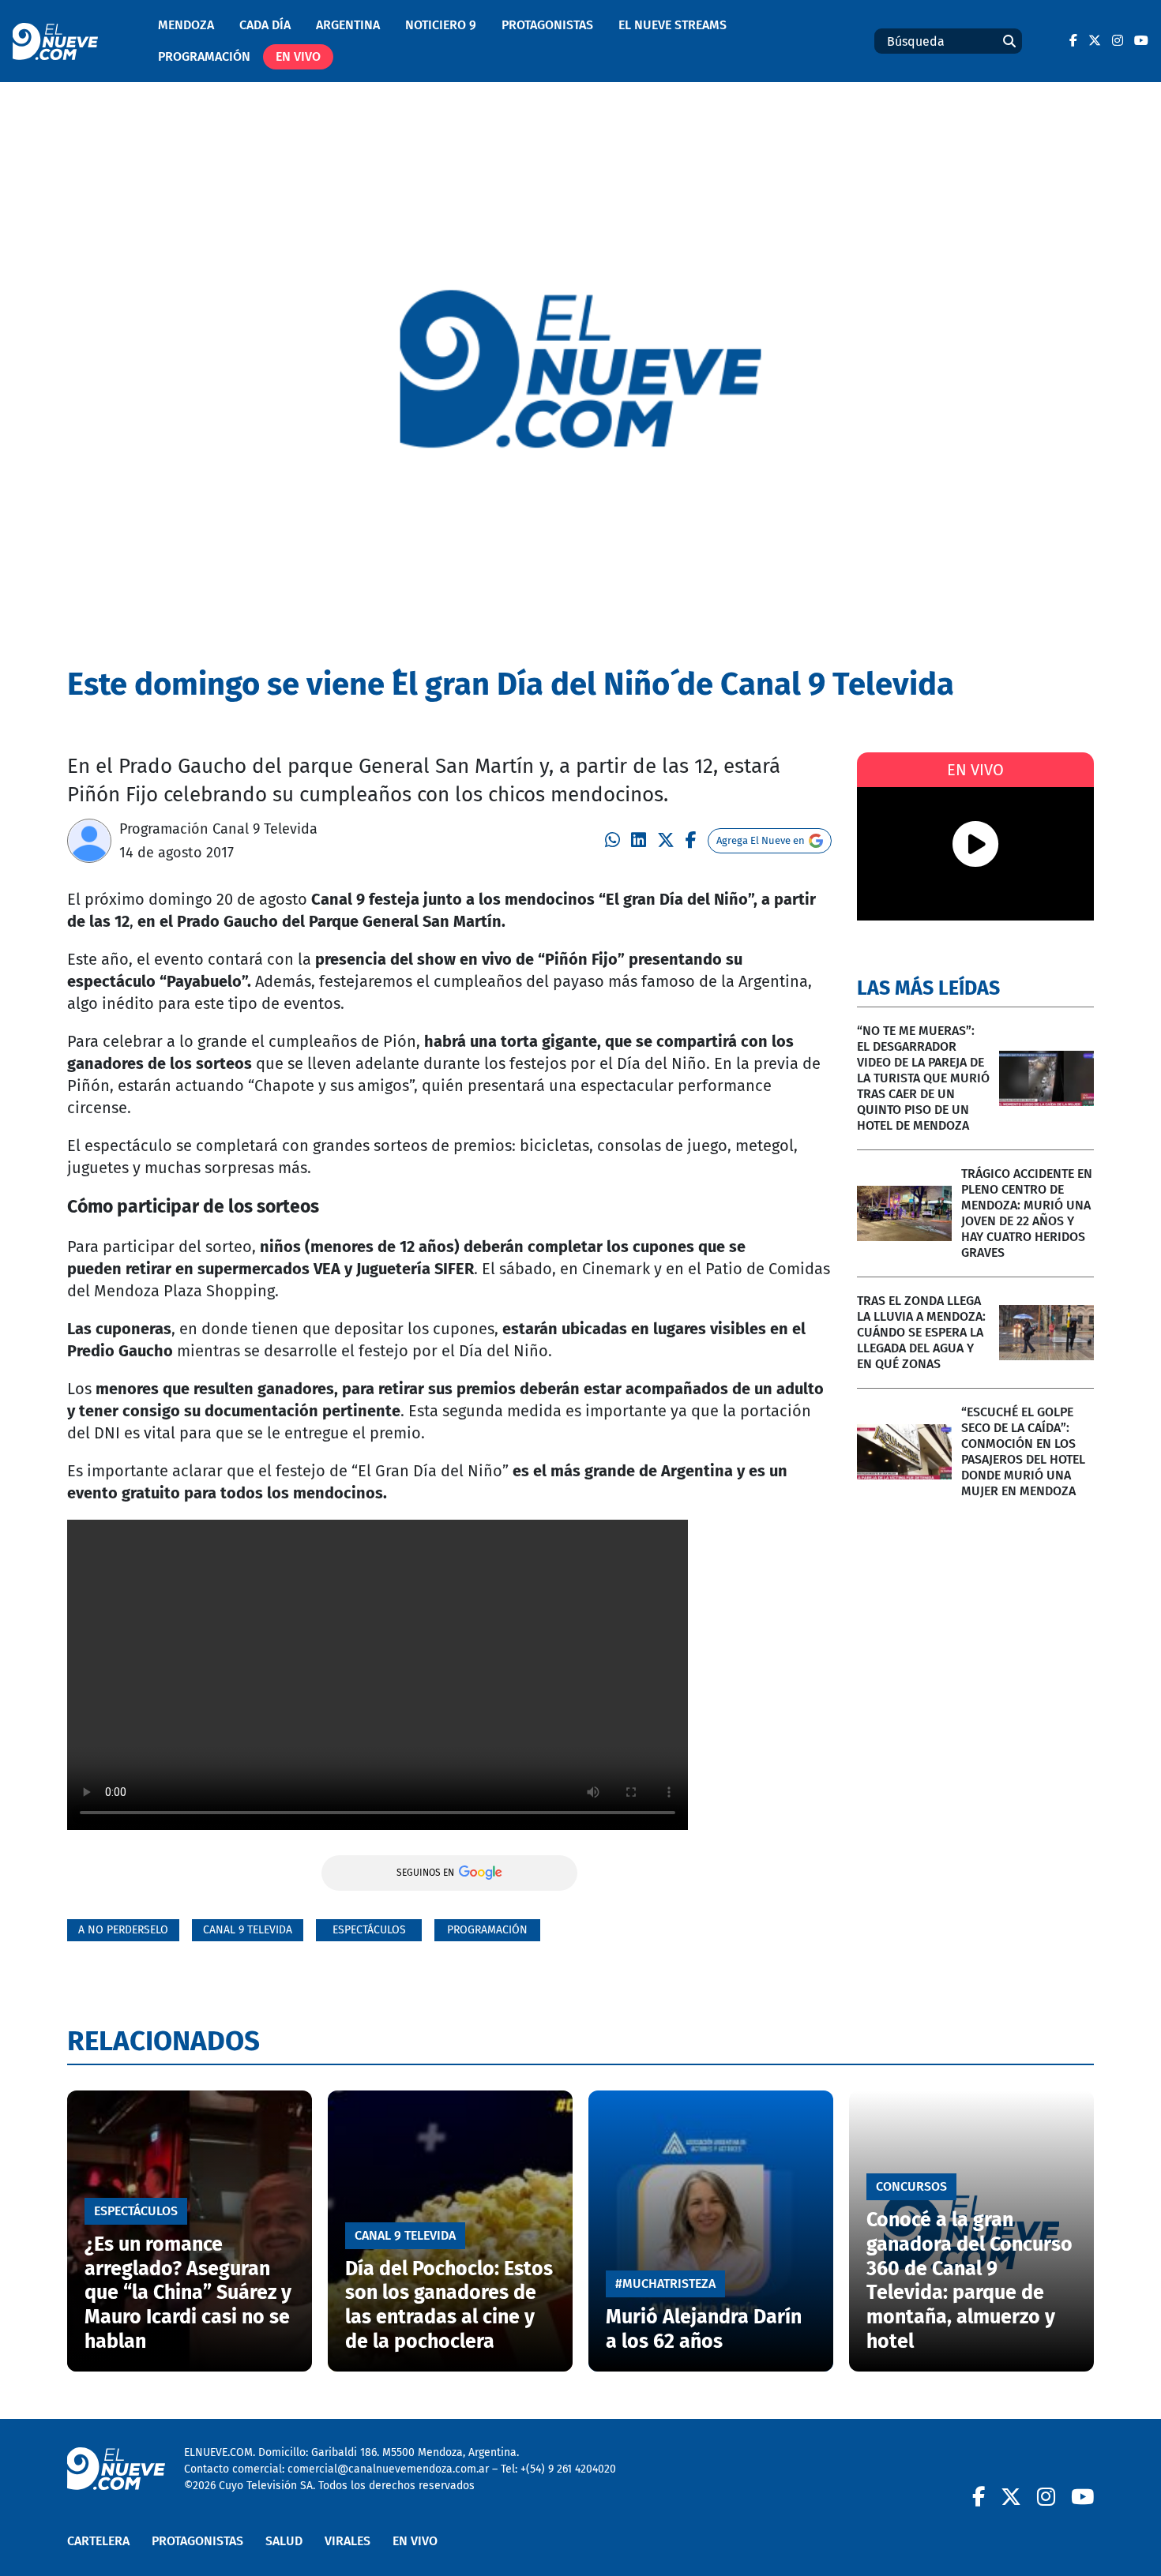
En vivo (298, 56)
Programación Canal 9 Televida (218, 829)
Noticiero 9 (441, 25)
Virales (348, 2541)
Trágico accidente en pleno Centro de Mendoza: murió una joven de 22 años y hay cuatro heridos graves (1027, 1213)
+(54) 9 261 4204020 (568, 2469)
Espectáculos (369, 1930)
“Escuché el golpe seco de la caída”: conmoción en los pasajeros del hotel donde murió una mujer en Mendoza (1023, 1451)
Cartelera (98, 2541)
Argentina (348, 25)
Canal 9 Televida (248, 1930)
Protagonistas (547, 25)
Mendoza (186, 25)
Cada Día (265, 25)
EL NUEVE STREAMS (673, 25)
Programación (204, 56)
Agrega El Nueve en (761, 840)
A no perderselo (123, 1930)
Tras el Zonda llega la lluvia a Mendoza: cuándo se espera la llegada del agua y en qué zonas (921, 1332)
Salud (284, 2541)
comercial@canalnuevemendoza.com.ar (388, 2469)
